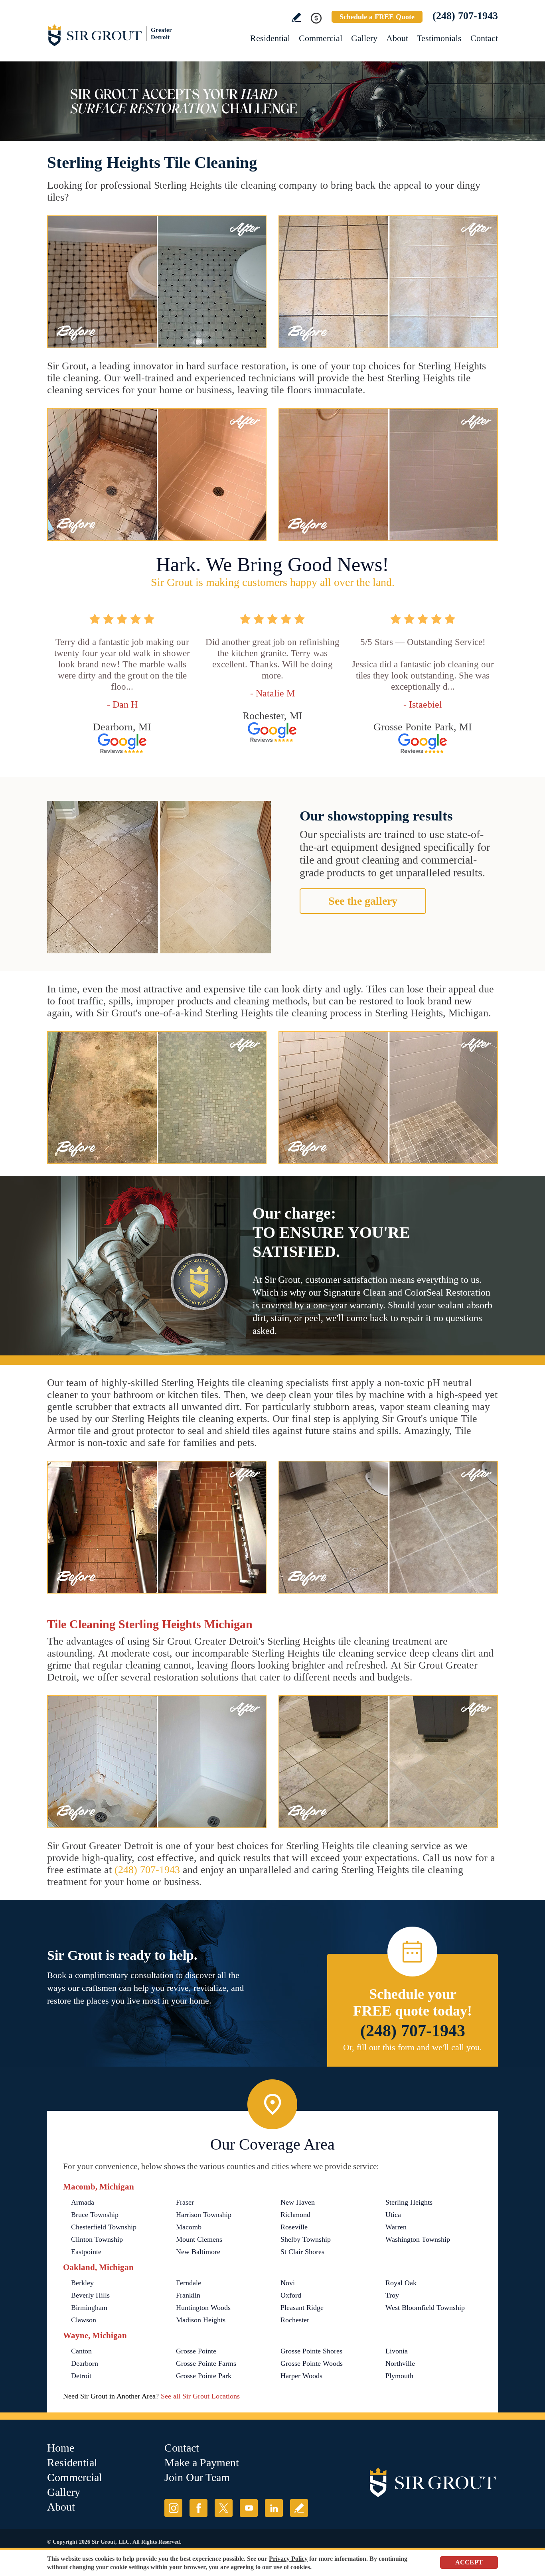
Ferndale (189, 2283)
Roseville (294, 2227)
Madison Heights (201, 2320)
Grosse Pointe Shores (311, 2351)
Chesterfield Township (104, 2227)
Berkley (82, 2283)
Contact (484, 38)
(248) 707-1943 (465, 16)
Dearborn (85, 2363)
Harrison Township (204, 2215)
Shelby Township (306, 2239)
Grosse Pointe (196, 2351)
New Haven (298, 2202)
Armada (83, 2202)
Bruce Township (95, 2215)
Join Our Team (197, 2477)
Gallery (364, 38)
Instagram (173, 2508)
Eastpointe (86, 2252)
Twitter (224, 2508)
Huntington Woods (203, 2308)
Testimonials (439, 38)
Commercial (321, 38)
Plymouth (399, 2376)
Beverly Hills (90, 2295)
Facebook (198, 2508)
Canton (81, 2351)
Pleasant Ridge (302, 2308)
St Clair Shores (302, 2252)
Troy (392, 2295)
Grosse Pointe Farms (206, 2363)
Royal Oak (401, 2283)
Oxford (291, 2295)
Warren (396, 2227)
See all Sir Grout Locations (200, 2396)
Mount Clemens (199, 2239)
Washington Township (418, 2239)
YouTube (249, 2508)
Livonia (397, 2351)
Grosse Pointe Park (204, 2376)
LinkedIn (274, 2508)
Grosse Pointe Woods (312, 2363)
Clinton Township (97, 2239)
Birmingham (89, 2308)
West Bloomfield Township (425, 2308)
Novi (288, 2283)
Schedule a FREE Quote (377, 17)
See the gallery (363, 901)
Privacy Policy (288, 2559)
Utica (393, 2215)
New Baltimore (198, 2252)
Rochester (295, 2320)
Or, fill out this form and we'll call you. (413, 2047)
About (397, 38)
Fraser (185, 2202)
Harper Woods (301, 2376)
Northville (400, 2363)
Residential (270, 38)
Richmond (295, 2215)
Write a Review (296, 17)
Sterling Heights (409, 2202)
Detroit (81, 2376)
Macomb (189, 2227)
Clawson (84, 2320)
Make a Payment (202, 2463)
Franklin (188, 2295)
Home (61, 2448)
